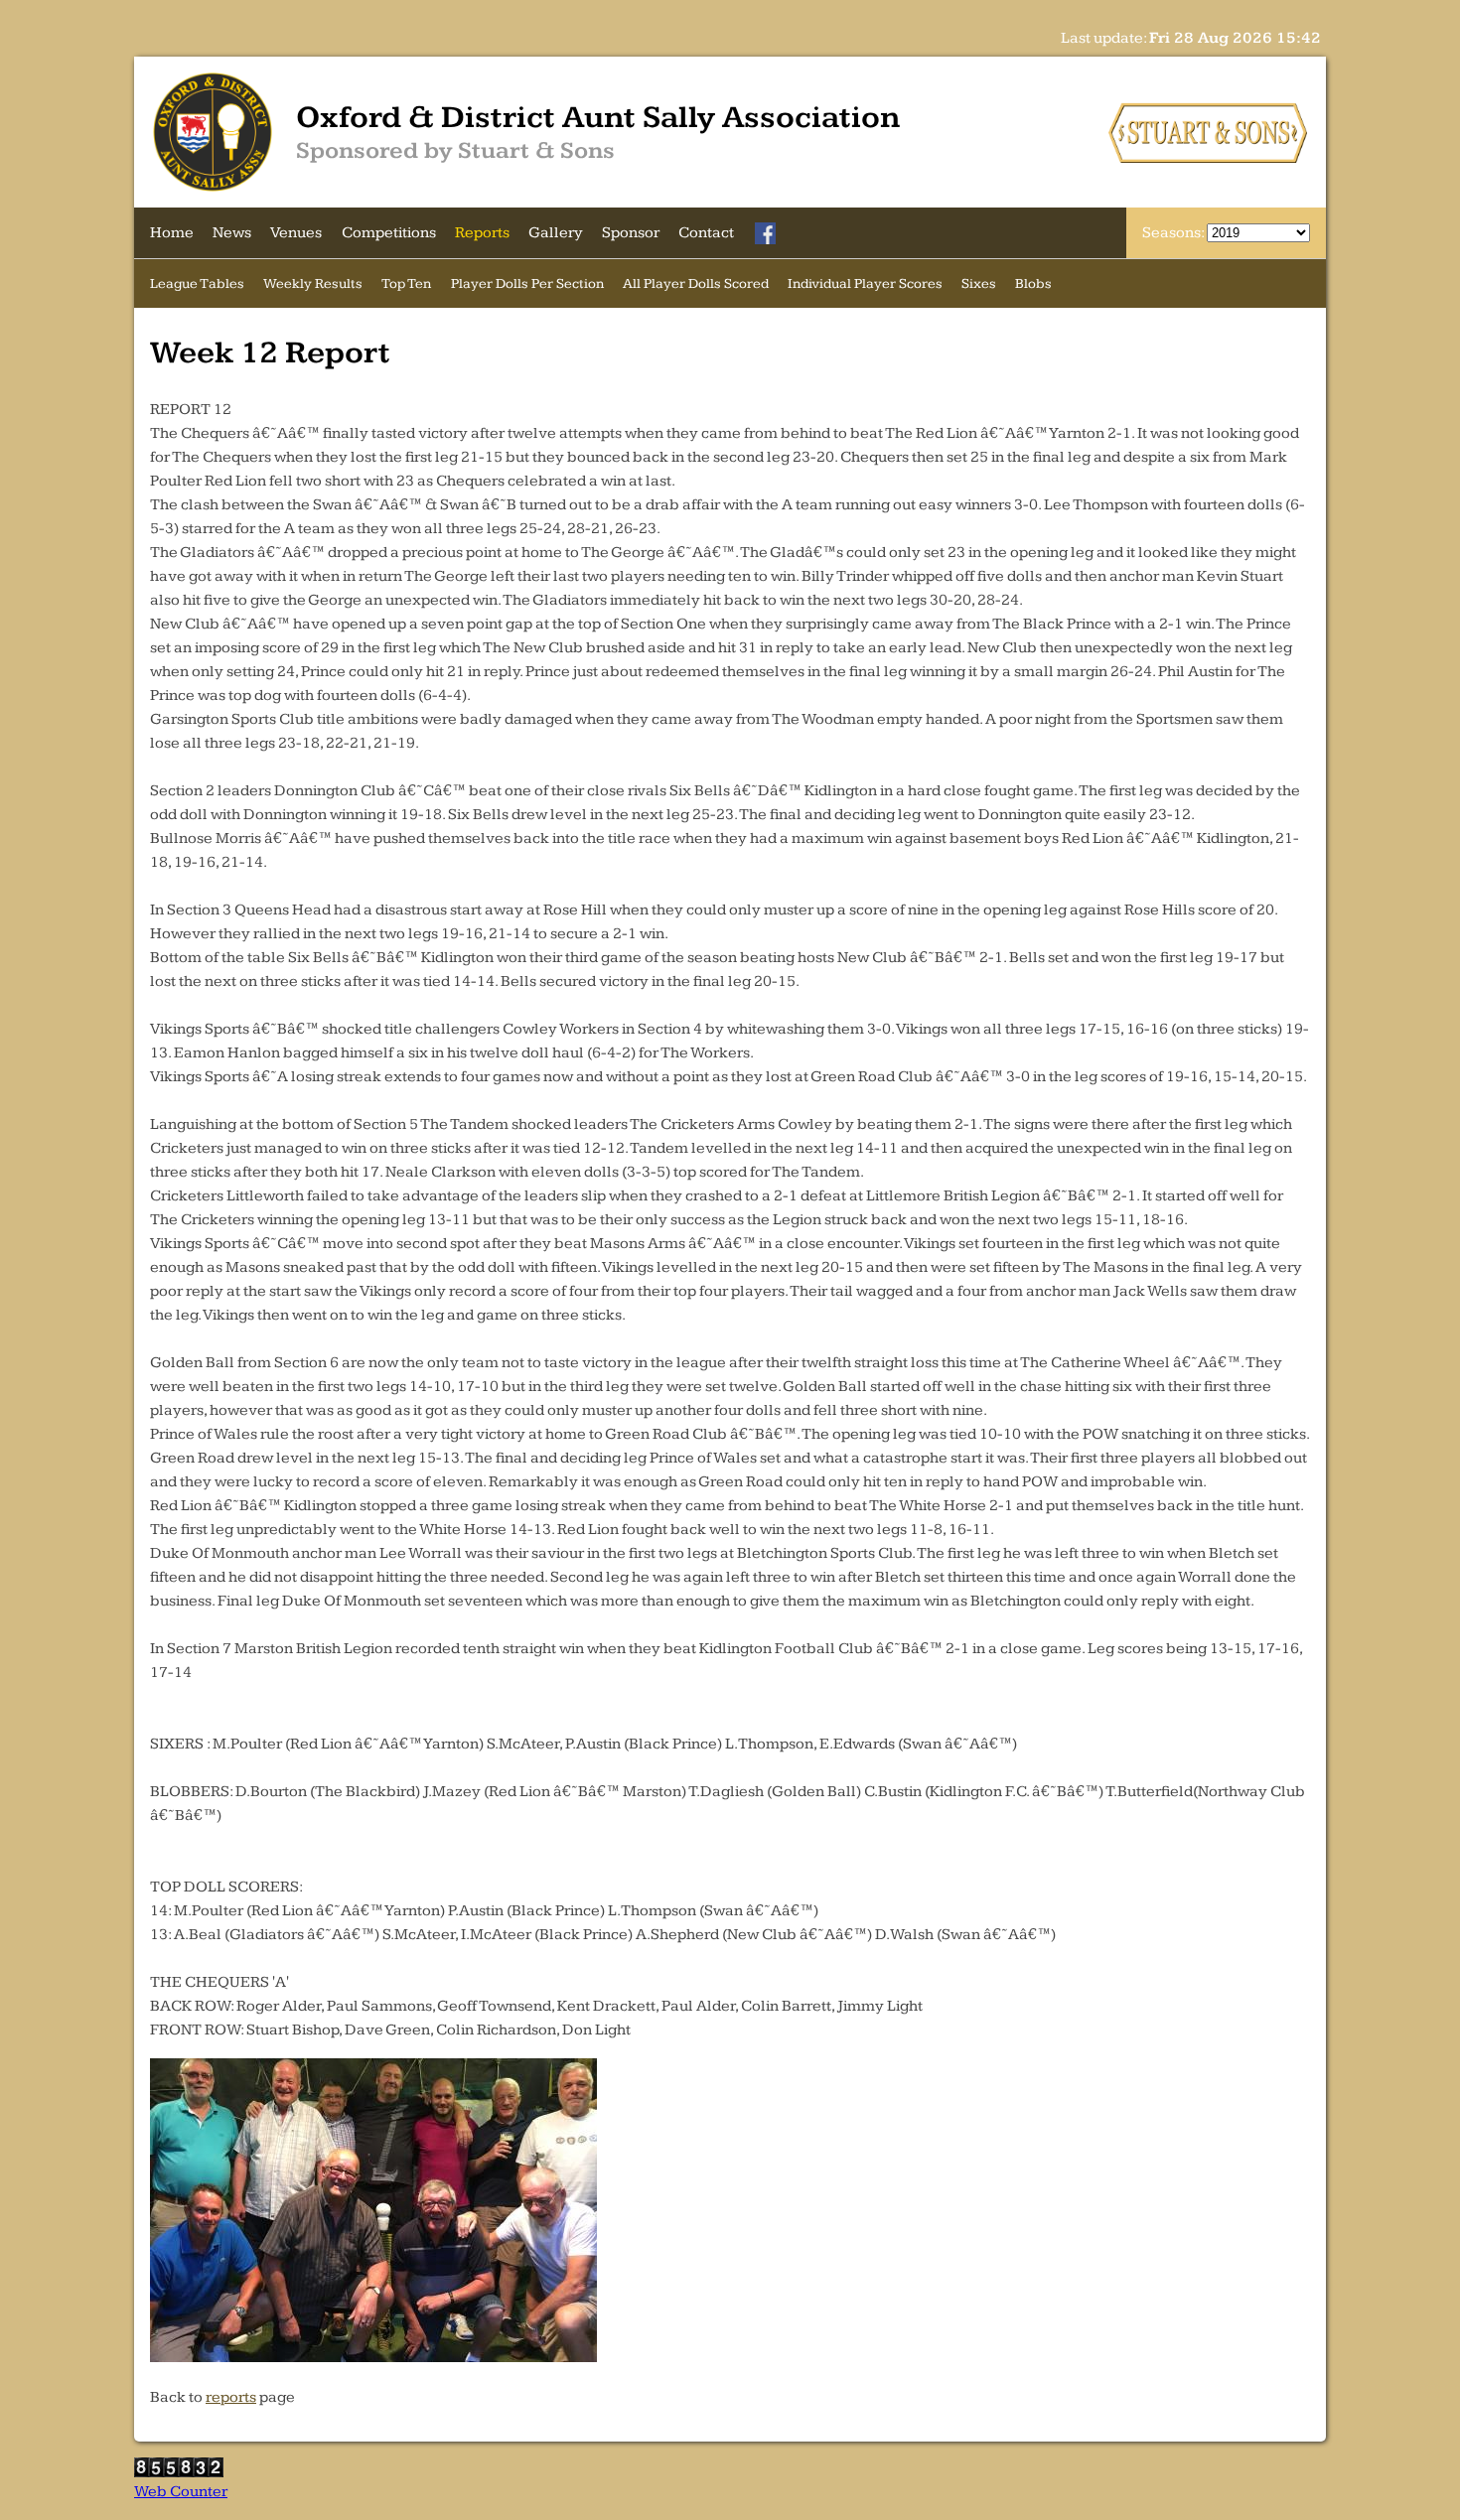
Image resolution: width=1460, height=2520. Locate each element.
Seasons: (1174, 233)
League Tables (197, 283)
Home (172, 233)
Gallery (556, 233)
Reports (482, 233)
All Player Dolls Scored (696, 283)
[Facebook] (766, 233)
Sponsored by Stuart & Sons (455, 151)
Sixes (979, 283)
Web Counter (181, 2492)
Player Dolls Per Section (527, 283)
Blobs (1033, 283)
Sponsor (631, 233)
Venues (296, 233)
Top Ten (406, 283)
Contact (706, 233)
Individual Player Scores (865, 283)
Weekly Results (313, 283)
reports (231, 2397)
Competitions (389, 233)
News (232, 233)
